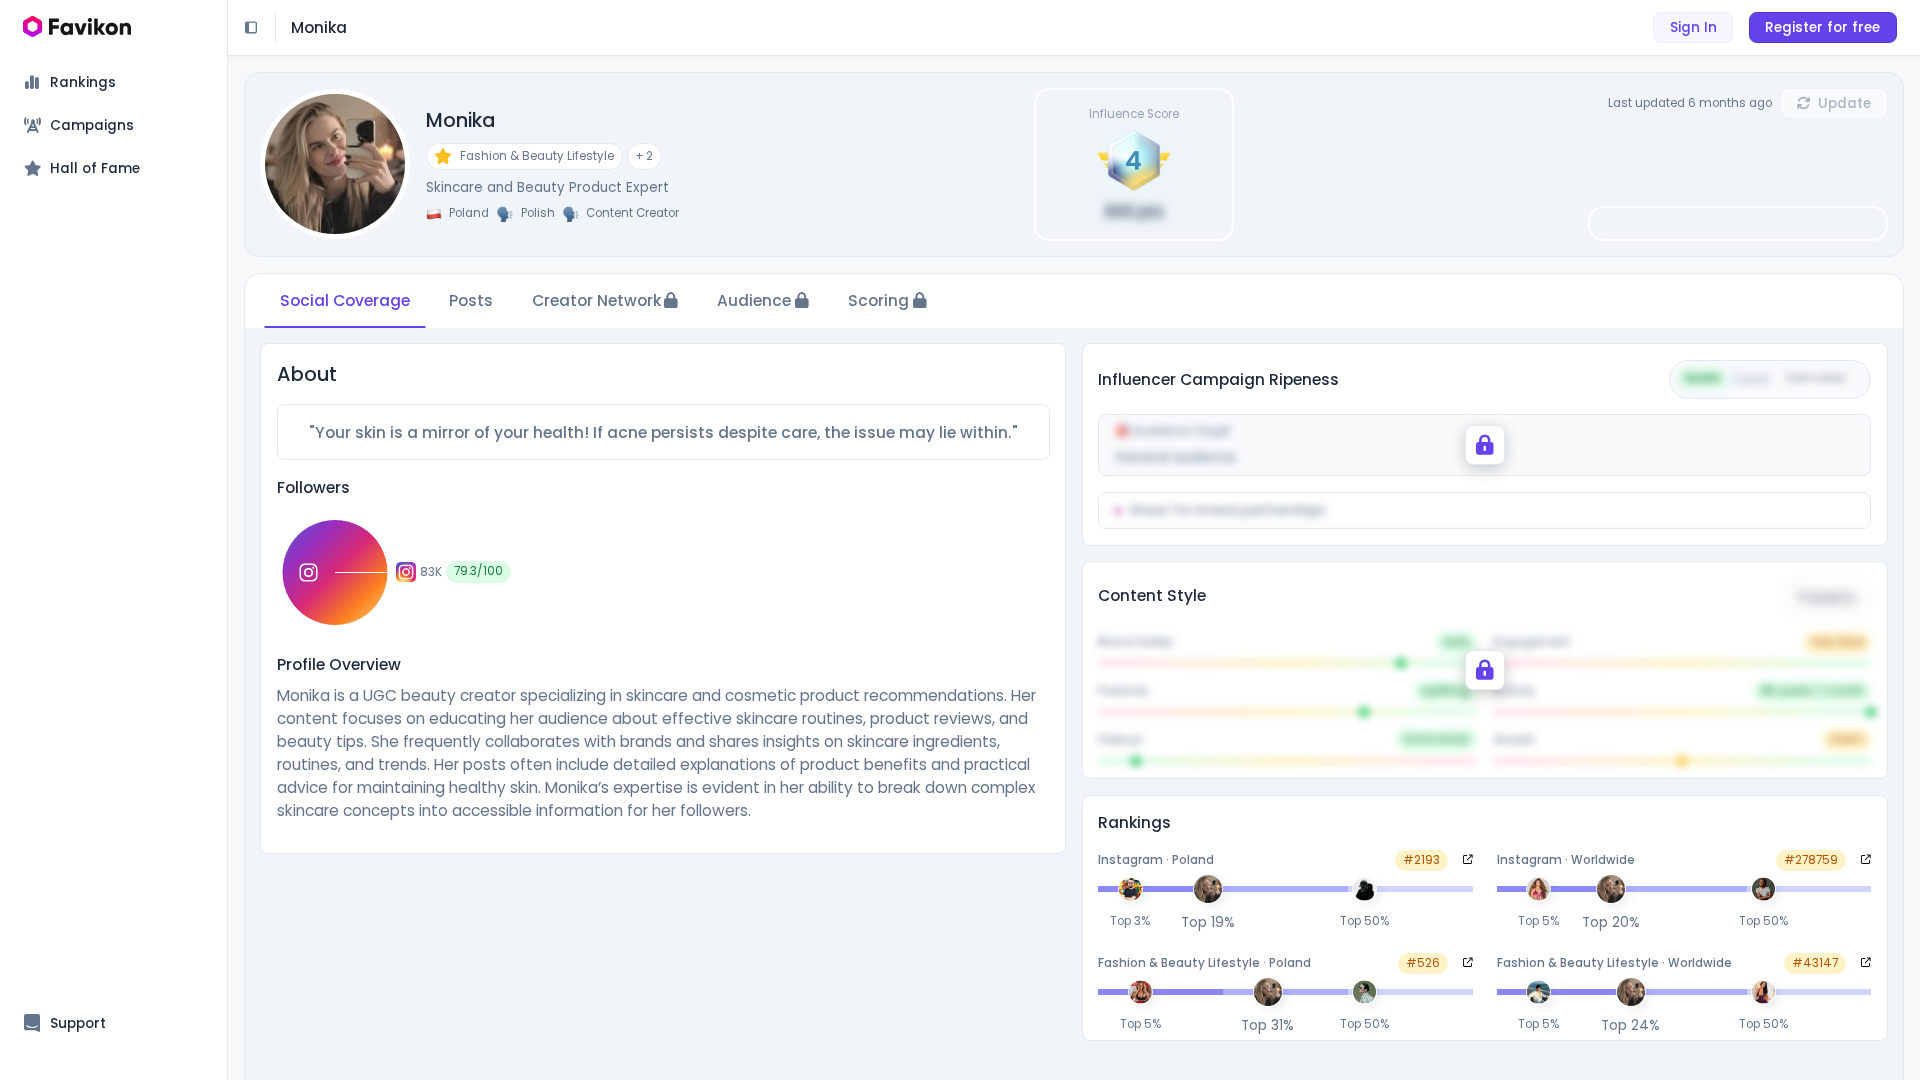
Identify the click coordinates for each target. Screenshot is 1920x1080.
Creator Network (596, 300)
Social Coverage (345, 300)
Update (1844, 103)
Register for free (1822, 27)
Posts (471, 300)
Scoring (878, 300)
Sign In (1693, 27)
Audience (754, 300)
